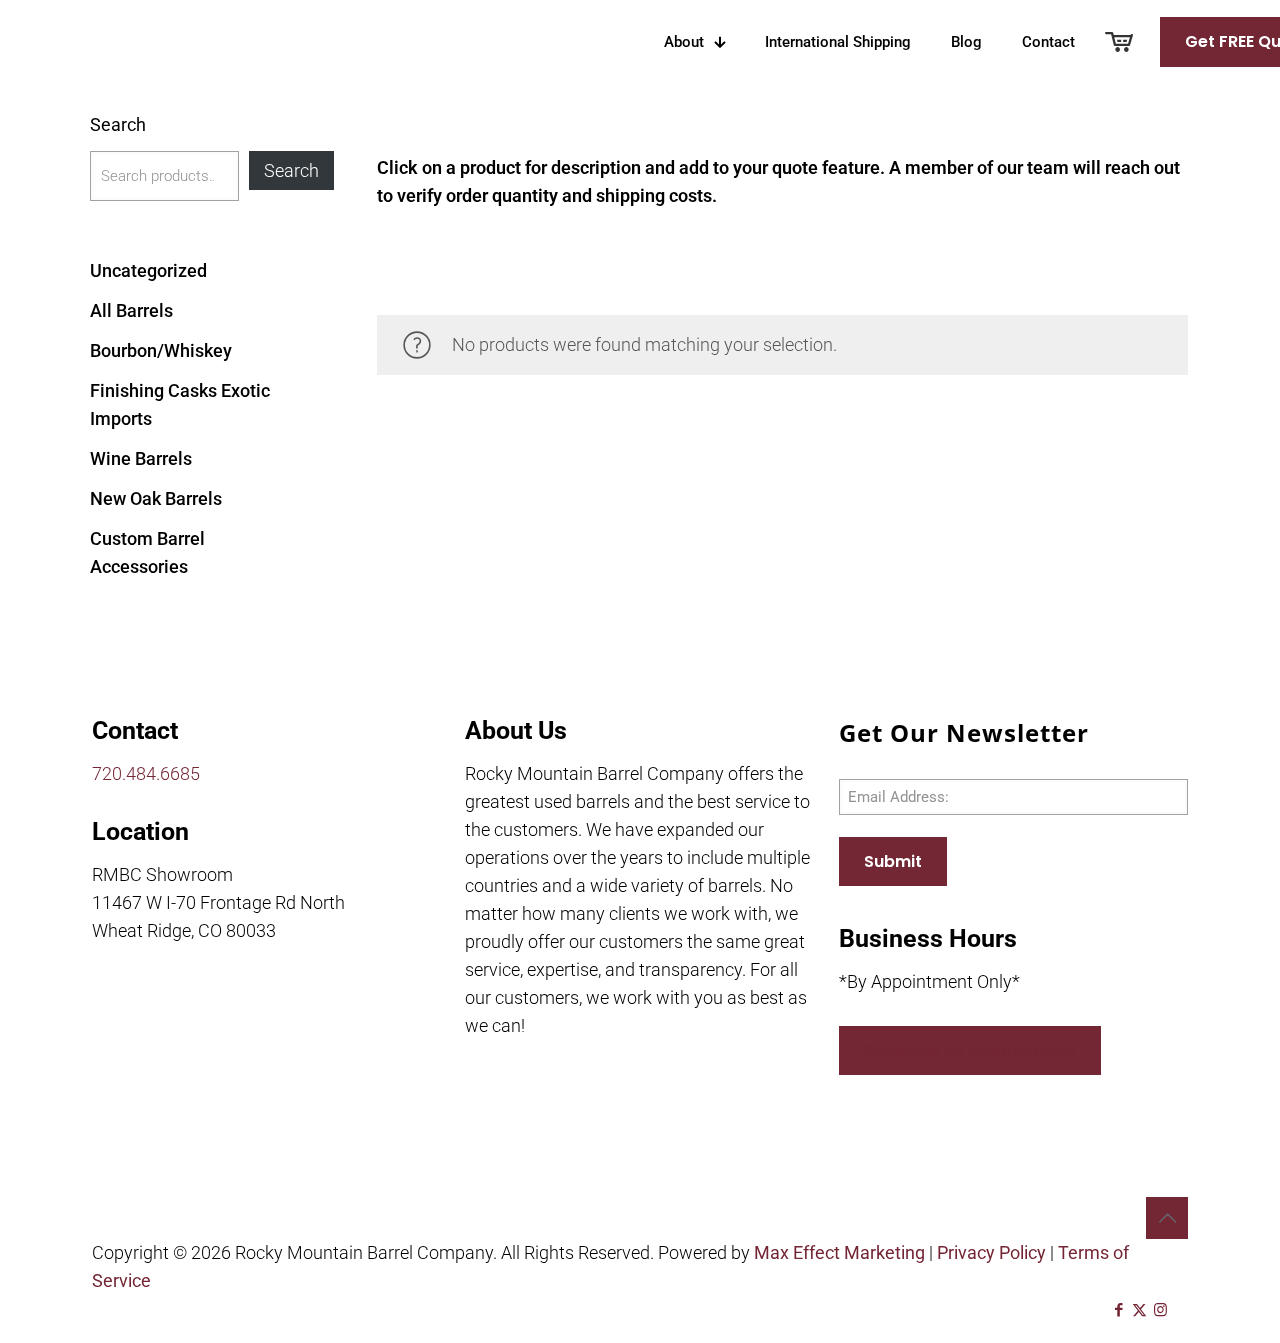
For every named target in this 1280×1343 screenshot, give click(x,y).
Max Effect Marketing (839, 1252)
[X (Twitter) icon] (1139, 1310)
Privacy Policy (991, 1252)
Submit (893, 861)
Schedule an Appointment (970, 1050)
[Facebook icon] (1118, 1310)
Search (118, 124)
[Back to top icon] (1167, 1218)
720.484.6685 (146, 773)
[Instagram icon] (1160, 1310)
